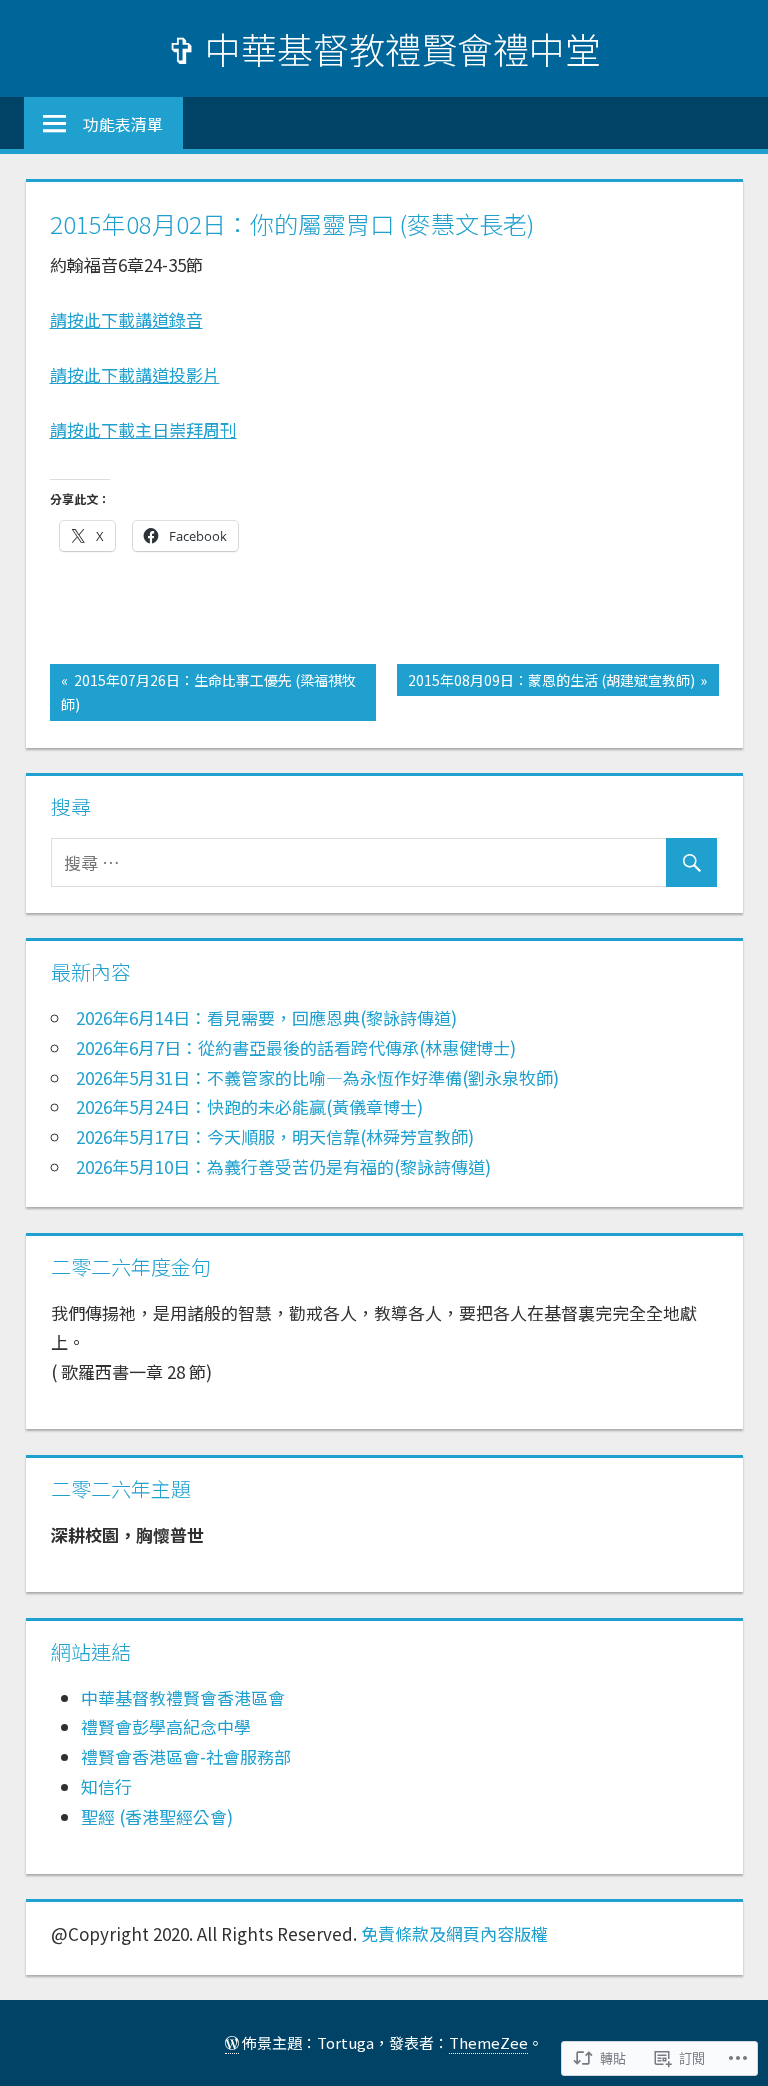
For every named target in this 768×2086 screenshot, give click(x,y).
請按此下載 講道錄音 (126, 319)
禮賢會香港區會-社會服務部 (186, 1756)
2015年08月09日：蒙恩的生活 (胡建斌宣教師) (546, 683)
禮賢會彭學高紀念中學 (166, 1726)
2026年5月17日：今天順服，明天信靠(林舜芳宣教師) (275, 1136)
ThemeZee (488, 2042)
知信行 (106, 1786)
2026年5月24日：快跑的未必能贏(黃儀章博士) (249, 1106)
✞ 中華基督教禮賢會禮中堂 (384, 48)
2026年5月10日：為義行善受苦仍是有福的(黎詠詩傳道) (283, 1166)
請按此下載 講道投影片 (135, 374)
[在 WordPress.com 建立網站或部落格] (232, 2043)
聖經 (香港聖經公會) (157, 1816)
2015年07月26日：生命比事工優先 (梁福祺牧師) (203, 692)
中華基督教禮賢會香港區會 (183, 1697)
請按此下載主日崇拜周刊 (143, 429)
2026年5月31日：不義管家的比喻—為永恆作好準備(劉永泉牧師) (317, 1077)
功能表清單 (123, 124)
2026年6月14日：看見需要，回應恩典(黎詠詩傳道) (266, 1017)
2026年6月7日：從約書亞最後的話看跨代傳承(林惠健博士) (296, 1047)
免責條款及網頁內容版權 (454, 1933)
